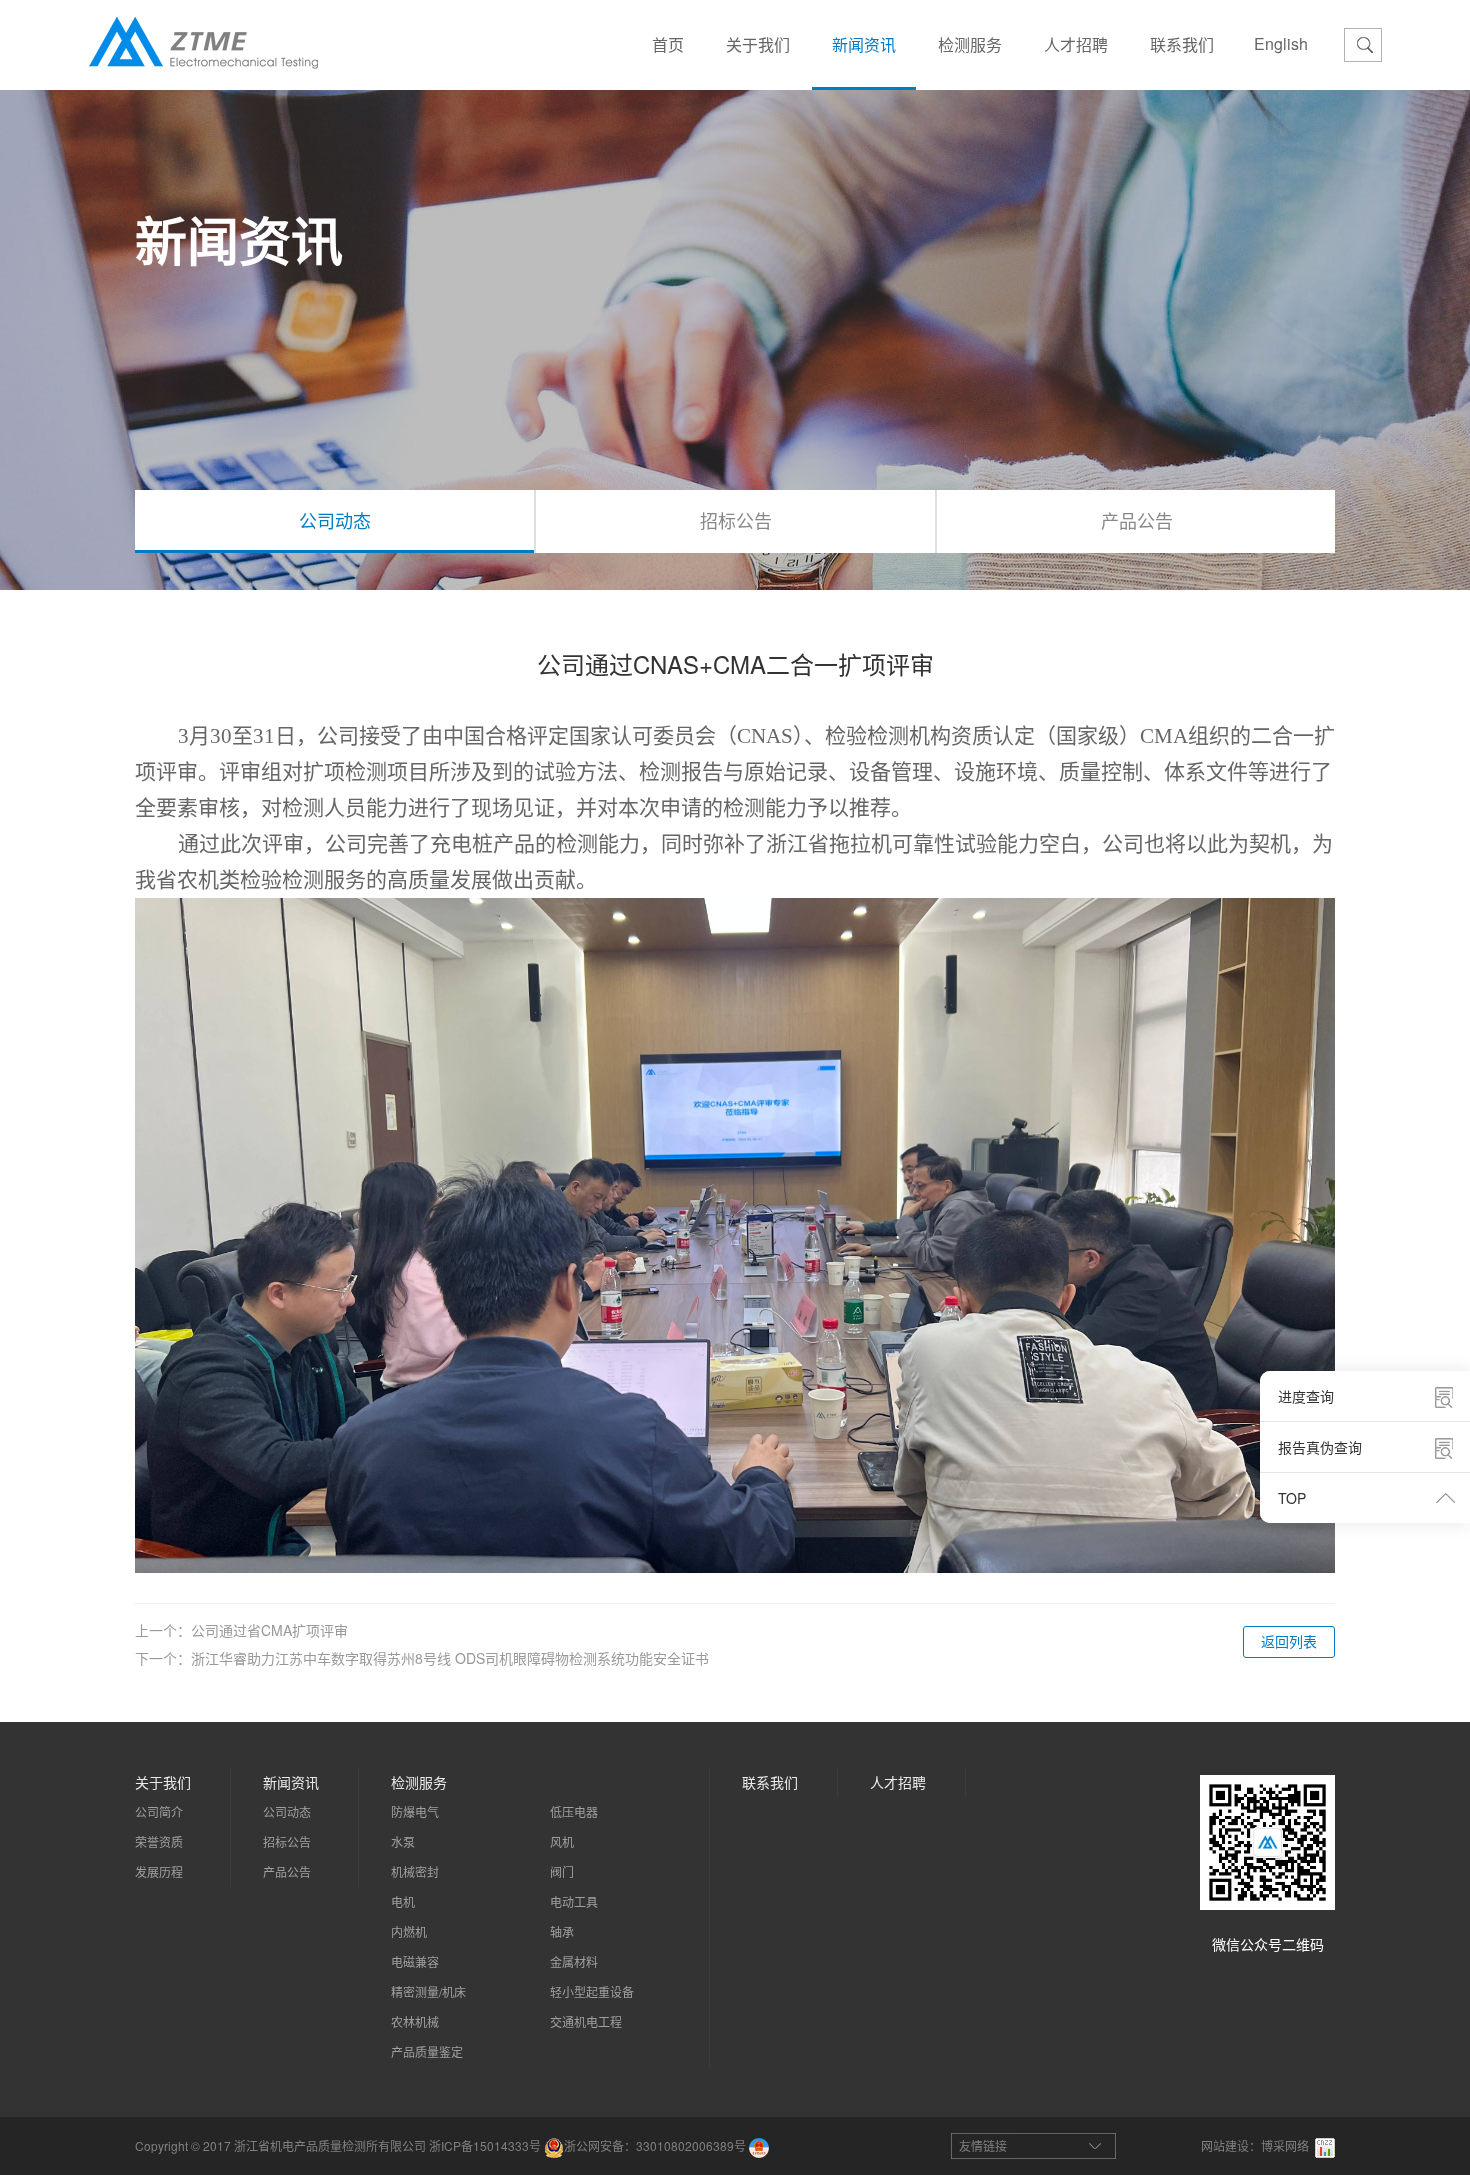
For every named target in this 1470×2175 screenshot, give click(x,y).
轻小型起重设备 (592, 1991)
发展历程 (159, 1871)
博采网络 (1285, 2145)
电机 (403, 1901)
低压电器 (574, 1811)
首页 (668, 44)
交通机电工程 (586, 2021)
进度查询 (1306, 1396)
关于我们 (758, 44)
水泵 (403, 1841)
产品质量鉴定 (427, 2051)
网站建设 (1225, 2145)
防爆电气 (415, 1811)
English (1281, 43)
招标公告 (736, 520)
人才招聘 (1076, 44)
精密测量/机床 (428, 1991)
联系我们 (1182, 44)
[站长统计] (1325, 2145)
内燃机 (409, 1931)
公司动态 (335, 520)
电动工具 (574, 1901)
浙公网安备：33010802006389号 (655, 2145)
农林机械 (415, 2021)
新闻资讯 (864, 44)
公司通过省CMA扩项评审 (269, 1630)
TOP (1292, 1498)
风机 (562, 1841)
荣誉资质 (159, 1841)
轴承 (562, 1931)
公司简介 (159, 1811)
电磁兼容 (415, 1961)
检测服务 (970, 44)
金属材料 (574, 1961)
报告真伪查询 (1320, 1447)
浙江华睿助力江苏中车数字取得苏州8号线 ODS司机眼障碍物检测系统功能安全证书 (450, 1658)
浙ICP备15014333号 (485, 2145)
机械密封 (415, 1871)
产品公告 (1137, 520)
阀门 (562, 1871)
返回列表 (1289, 1641)
